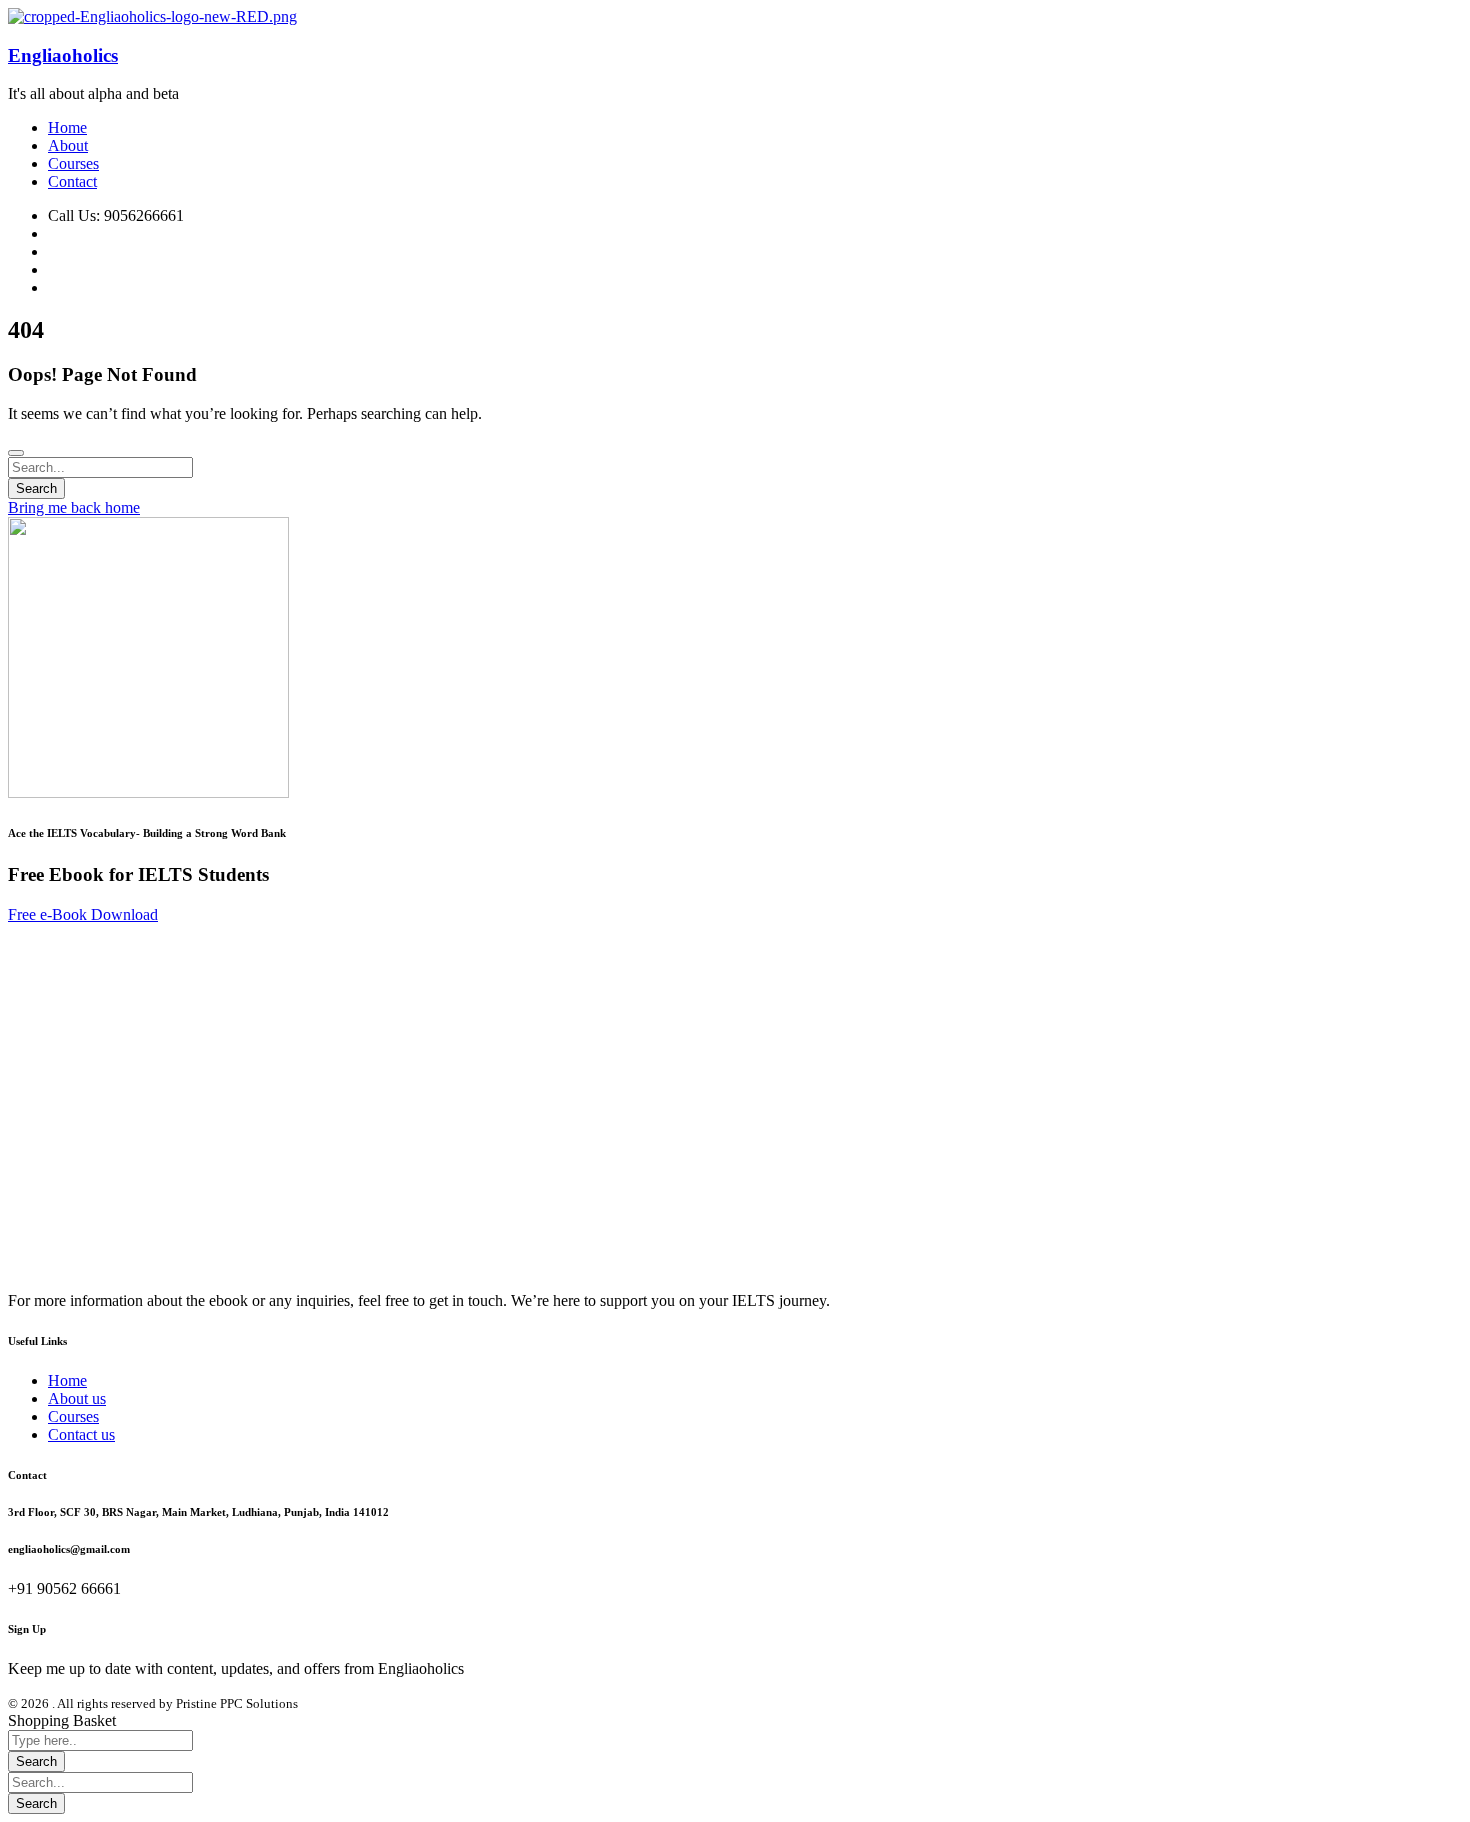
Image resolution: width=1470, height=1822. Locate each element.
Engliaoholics (63, 55)
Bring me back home (74, 507)
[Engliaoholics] (152, 16)
